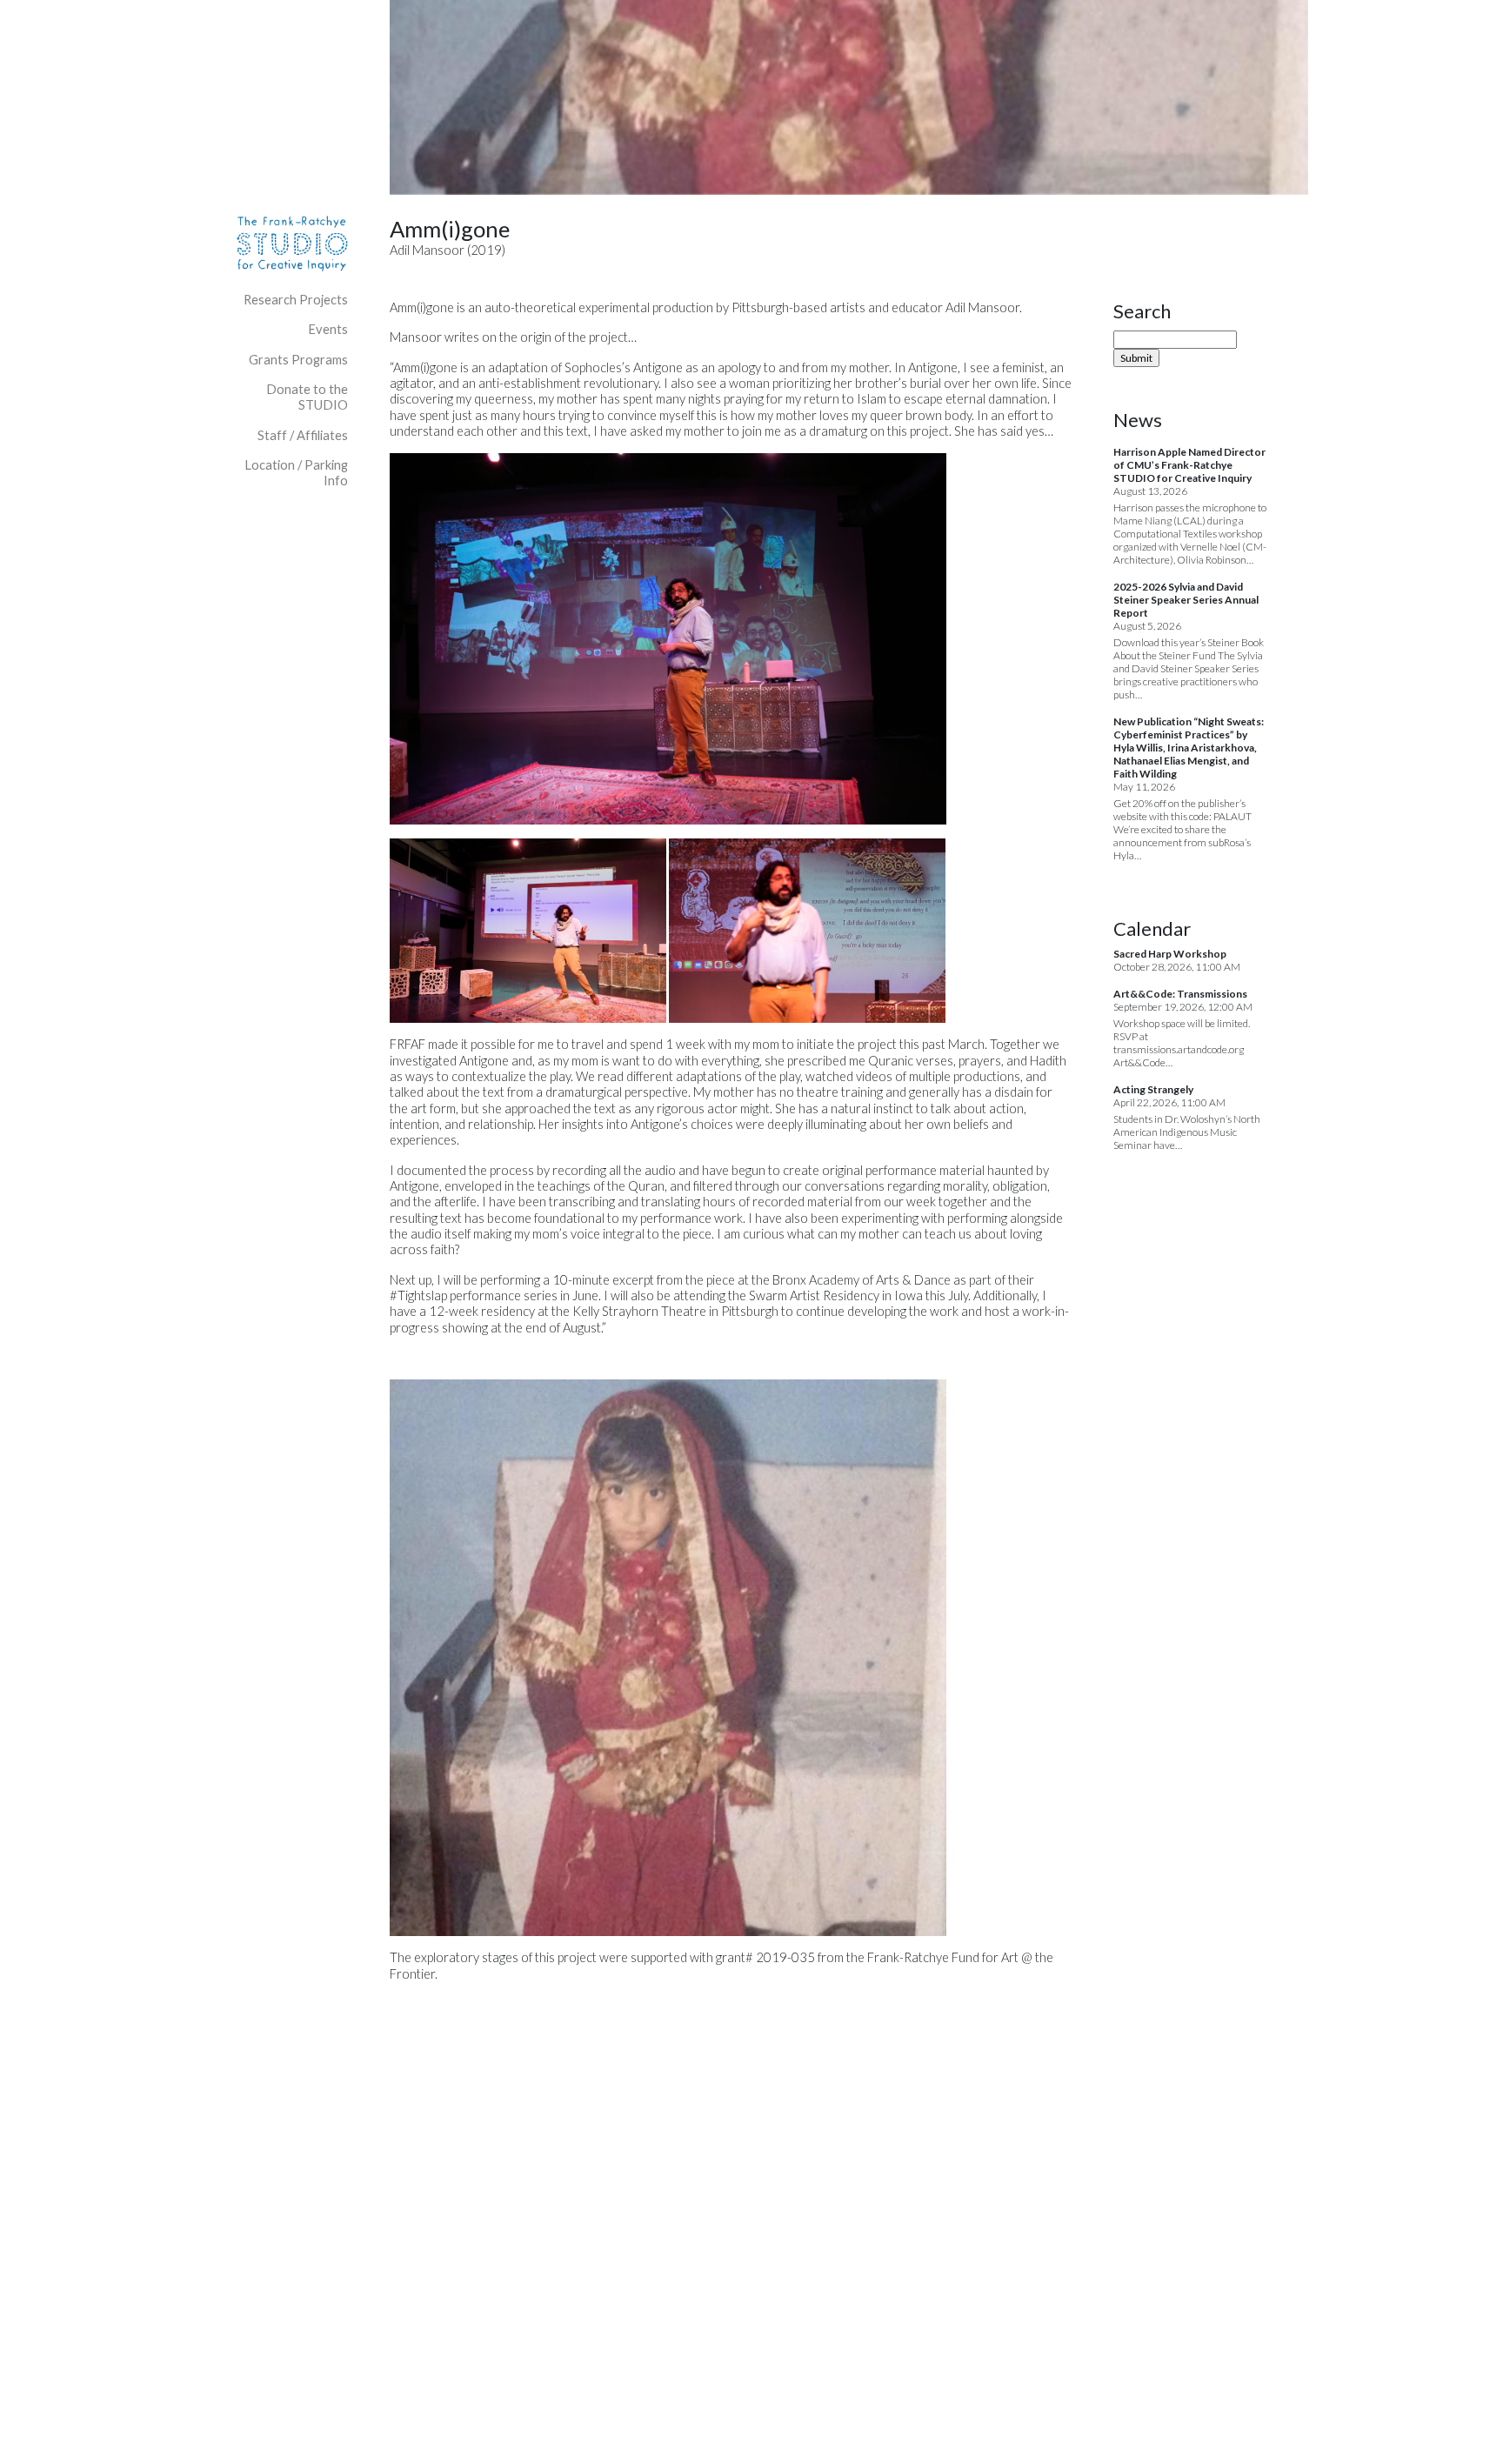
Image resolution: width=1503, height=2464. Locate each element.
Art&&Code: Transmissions (1180, 994)
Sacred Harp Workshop (1170, 954)
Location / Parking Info (296, 473)
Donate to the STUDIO (307, 397)
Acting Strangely (1153, 1089)
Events (328, 329)
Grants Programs (298, 360)
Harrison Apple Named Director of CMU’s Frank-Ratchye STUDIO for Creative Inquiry (1189, 465)
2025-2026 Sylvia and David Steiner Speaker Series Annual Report (1186, 600)
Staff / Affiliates (303, 435)
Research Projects (296, 300)
